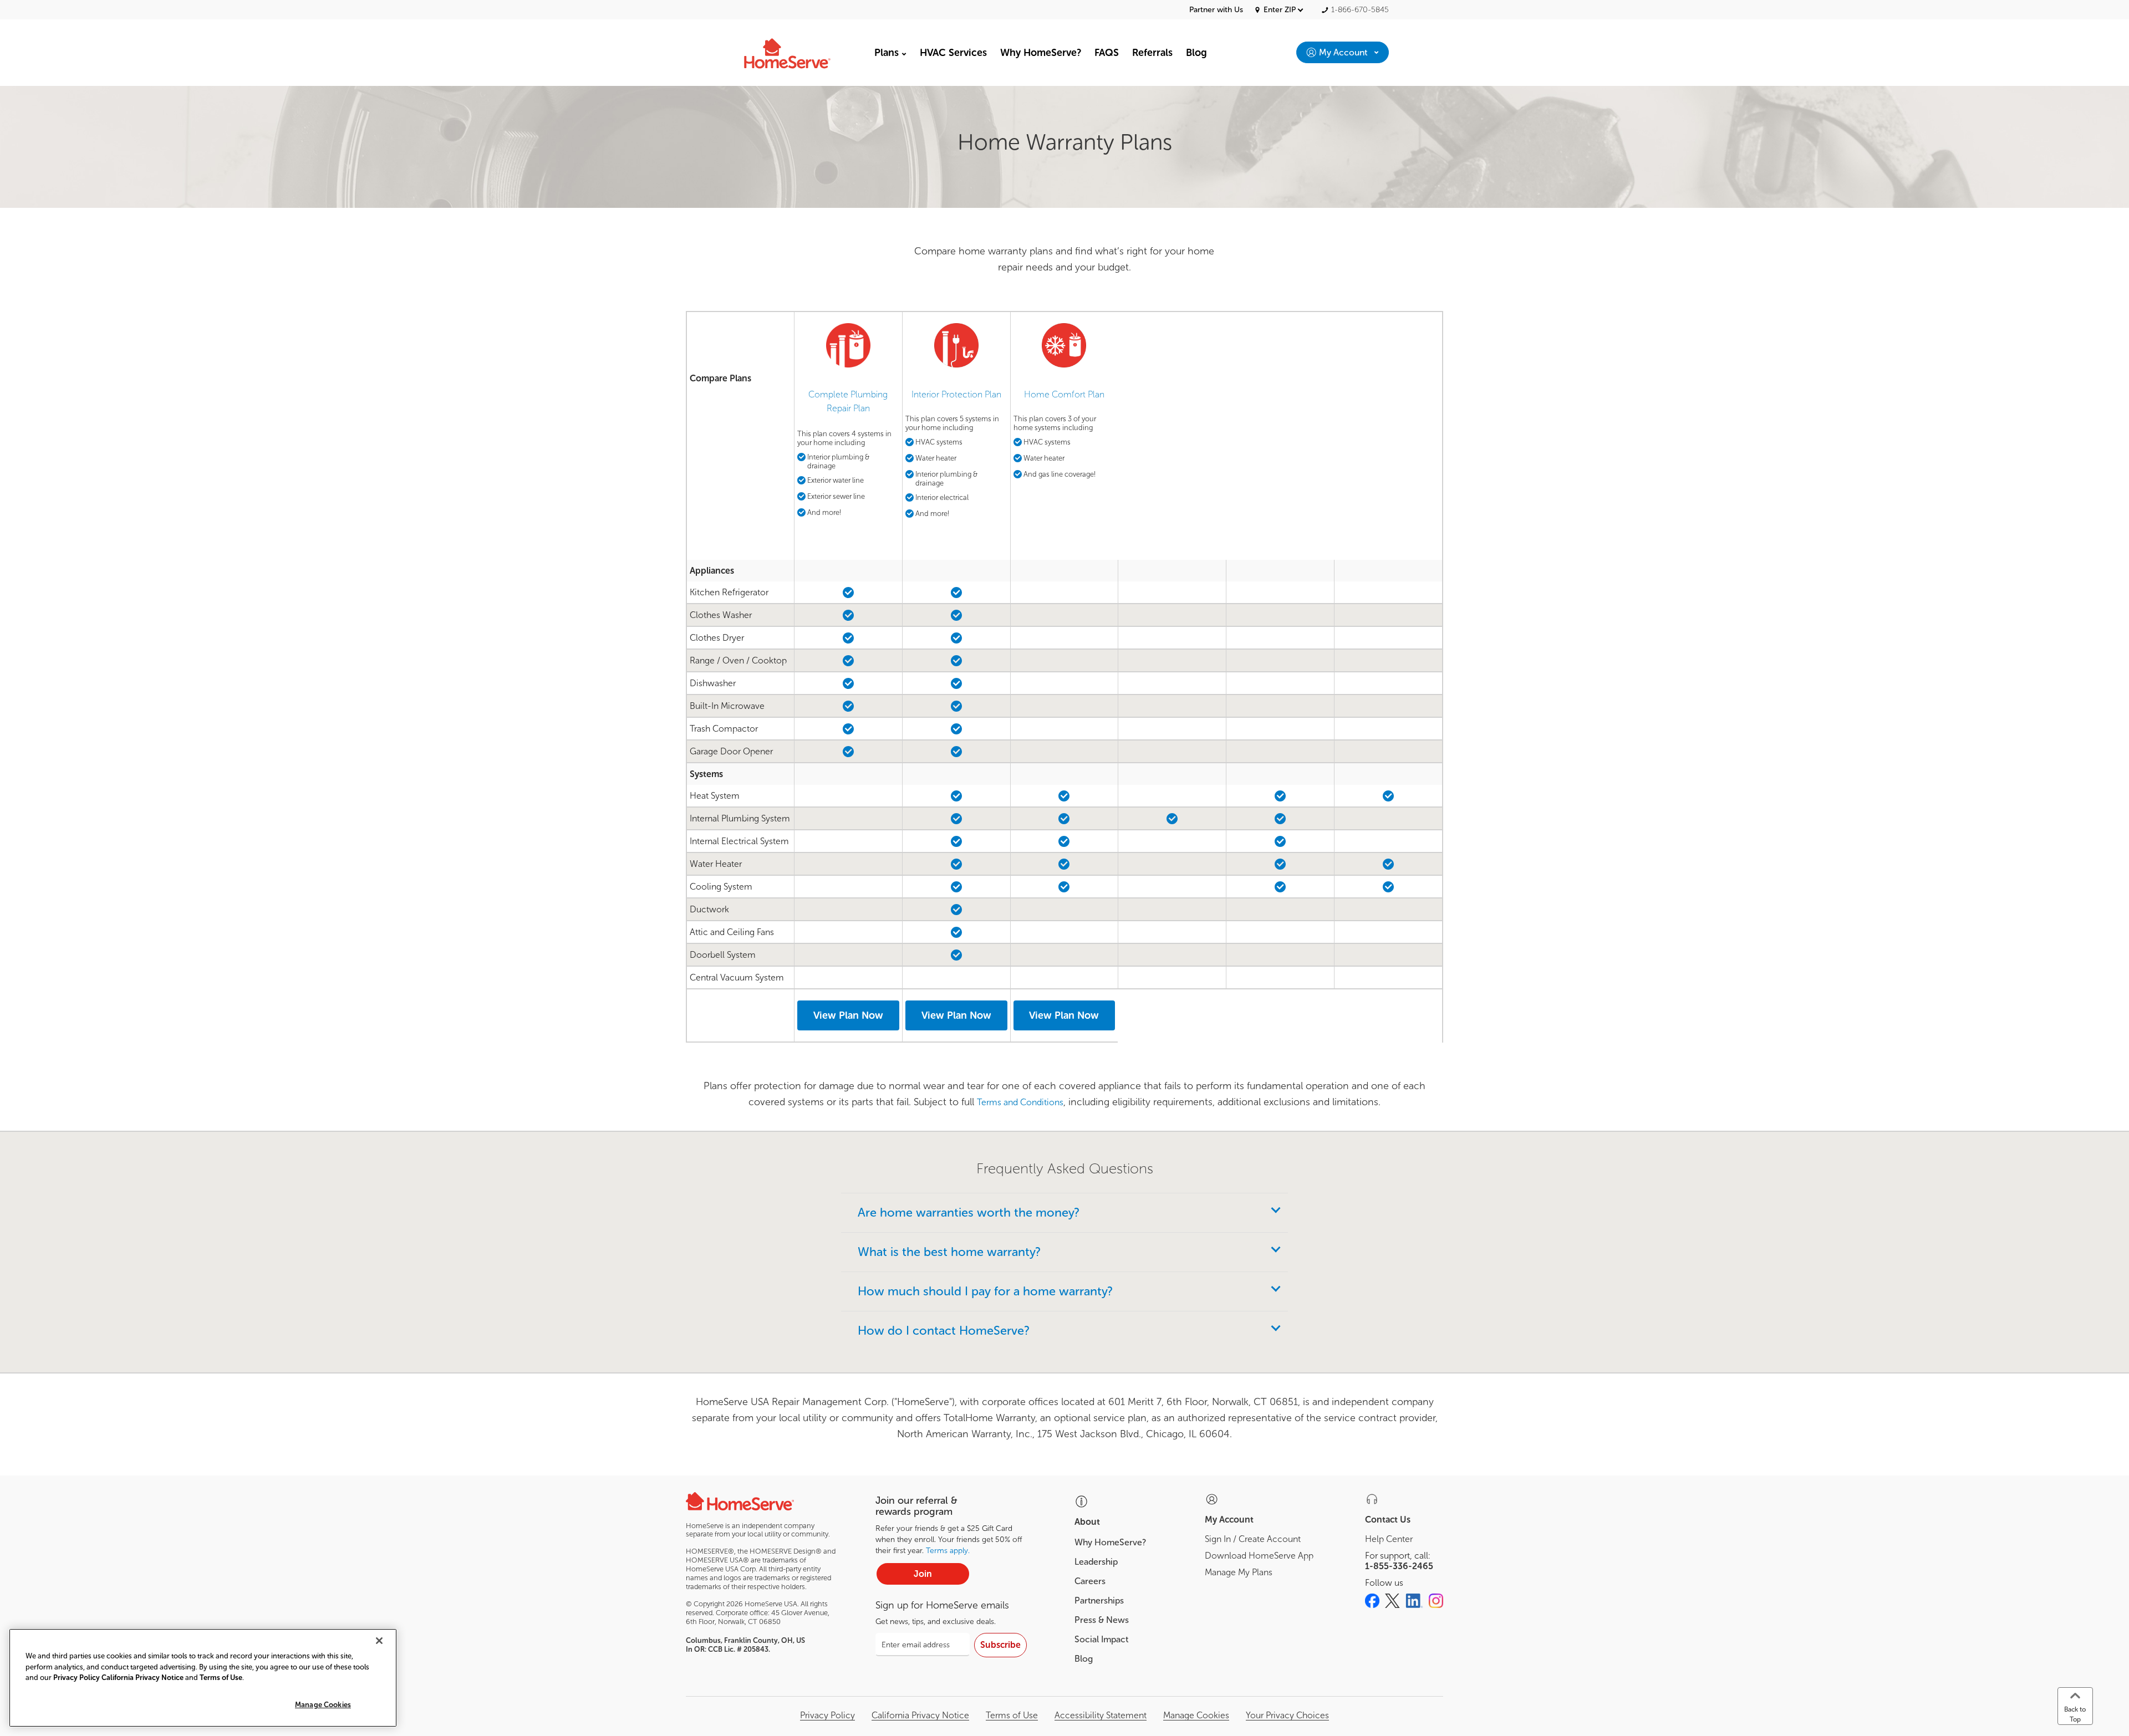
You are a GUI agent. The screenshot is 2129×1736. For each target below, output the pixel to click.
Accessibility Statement (1101, 1715)
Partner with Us (1216, 10)
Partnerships (1099, 1600)
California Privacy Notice (920, 1715)
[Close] (379, 1641)
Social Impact (1101, 1639)
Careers (1090, 1581)
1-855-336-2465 (1399, 1566)
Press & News (1102, 1620)
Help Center (1389, 1539)
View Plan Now (848, 1015)
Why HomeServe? (1110, 1542)
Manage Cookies (323, 1705)
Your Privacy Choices (1287, 1715)
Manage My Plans (1239, 1572)
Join (923, 1574)
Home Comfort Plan (1064, 394)
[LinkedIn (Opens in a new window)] (1414, 1601)
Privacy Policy (827, 1715)
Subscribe (1000, 1645)
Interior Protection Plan (956, 394)
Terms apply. (948, 1551)
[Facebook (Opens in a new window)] (1372, 1601)
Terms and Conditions (1020, 1102)
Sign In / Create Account (1253, 1539)
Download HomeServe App (1259, 1556)
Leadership (1096, 1562)
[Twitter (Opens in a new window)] (1392, 1601)
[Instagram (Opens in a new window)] (1436, 1601)
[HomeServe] (801, 52)
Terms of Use (1012, 1715)
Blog (1084, 1659)
